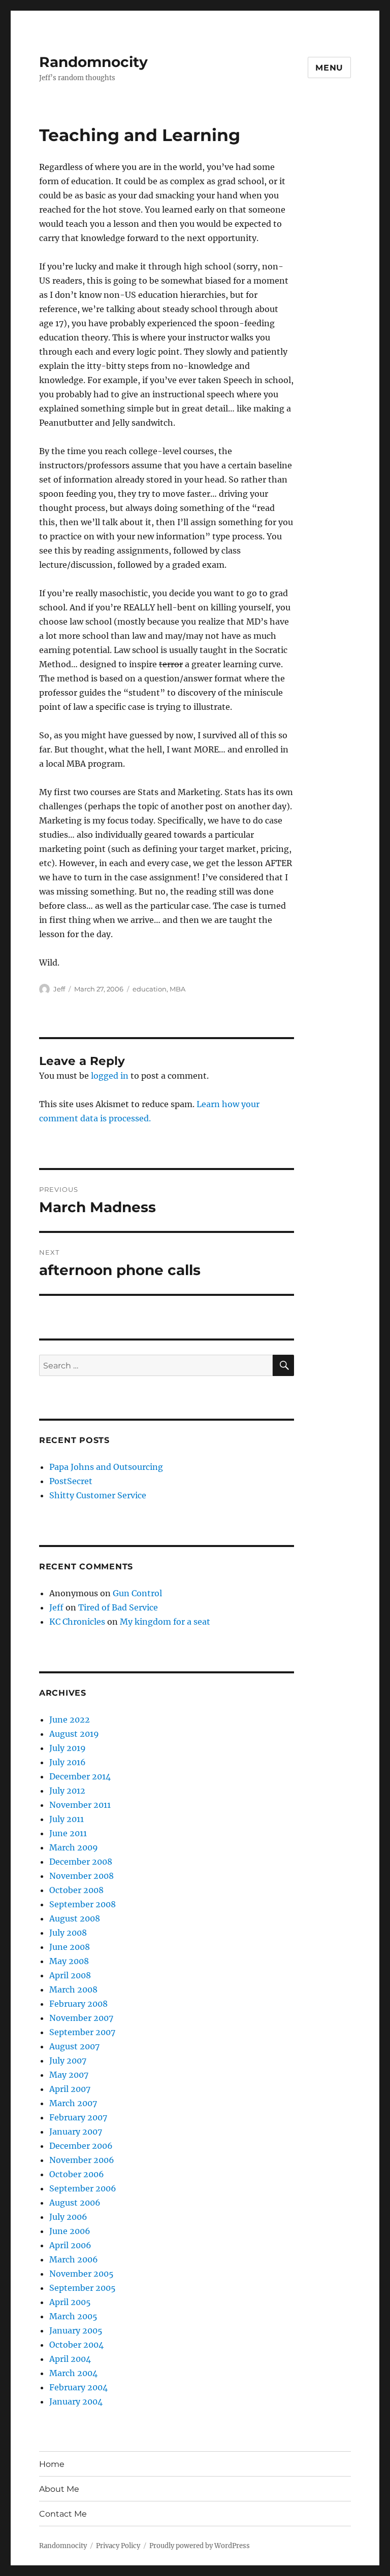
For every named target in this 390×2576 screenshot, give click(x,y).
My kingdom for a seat (165, 1622)
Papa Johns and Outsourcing (106, 1467)
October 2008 (76, 1890)
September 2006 (83, 2188)
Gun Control (137, 1593)
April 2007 (70, 2089)
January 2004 (76, 2401)
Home (52, 2464)
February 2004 (78, 2387)
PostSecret (71, 1481)
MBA (177, 989)
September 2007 (82, 2032)
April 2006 (70, 2245)
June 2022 (70, 1720)
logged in (110, 1076)
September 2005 (83, 2288)
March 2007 (73, 2103)
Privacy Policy (118, 2546)
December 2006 (81, 2146)
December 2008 (81, 1862)
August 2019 (74, 1734)
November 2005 (82, 2274)
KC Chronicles (77, 1622)
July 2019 (68, 1748)
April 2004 (70, 2359)
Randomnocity (93, 62)
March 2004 (73, 2373)
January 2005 (76, 2330)
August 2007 (74, 2046)
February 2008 (78, 2004)
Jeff (59, 989)
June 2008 (70, 1947)
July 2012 (67, 1791)
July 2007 (68, 2060)
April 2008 (70, 1975)
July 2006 (68, 2217)
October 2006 (77, 2174)
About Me (59, 2489)
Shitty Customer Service (98, 1495)
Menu (329, 68)
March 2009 (74, 1847)
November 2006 (82, 2160)
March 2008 (73, 1989)
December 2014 (80, 1776)
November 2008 (82, 1876)
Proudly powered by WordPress (200, 2546)
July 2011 (67, 1819)
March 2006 (74, 2259)
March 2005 (73, 2316)
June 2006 (70, 2231)
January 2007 (76, 2132)
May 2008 (69, 1961)
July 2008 (68, 1933)
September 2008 (83, 1904)
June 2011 (68, 1833)
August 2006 (75, 2203)
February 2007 (78, 2117)
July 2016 (68, 1762)
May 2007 (69, 2075)
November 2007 (81, 2018)
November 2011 (80, 1805)
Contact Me (63, 2514)
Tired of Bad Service (118, 1607)
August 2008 (75, 1918)
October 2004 (76, 2345)
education (150, 989)
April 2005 (70, 2302)
